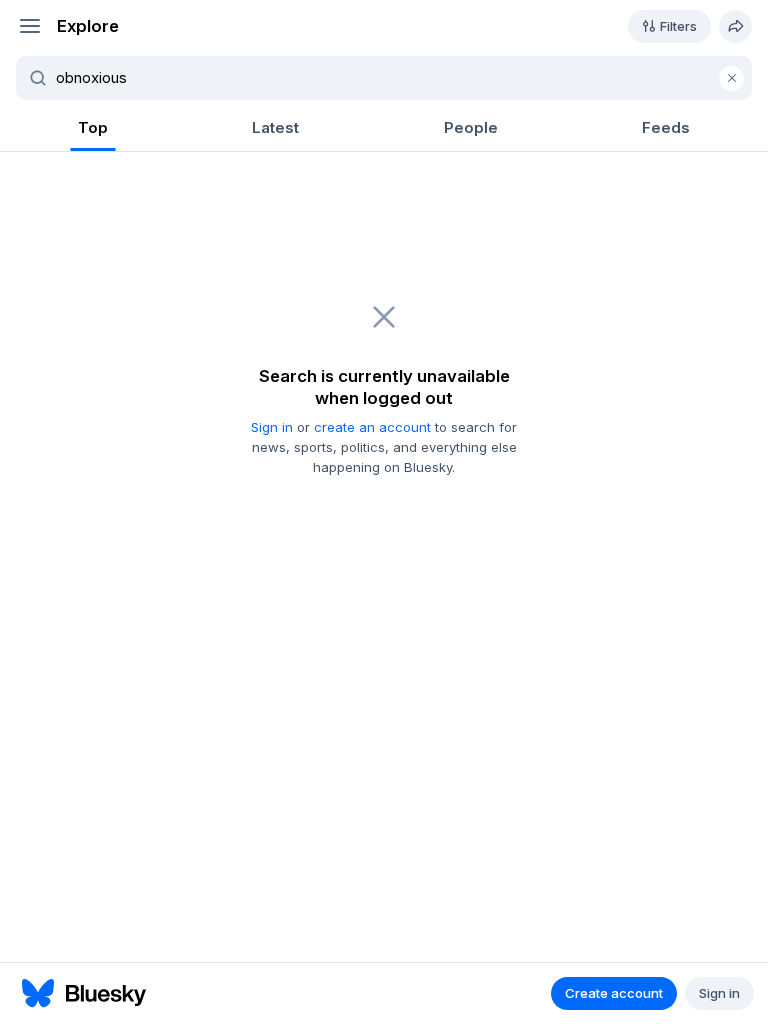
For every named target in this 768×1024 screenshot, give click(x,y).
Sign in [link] (272, 427)
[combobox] (396, 78)
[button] (29, 26)
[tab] (93, 129)
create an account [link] (372, 427)
